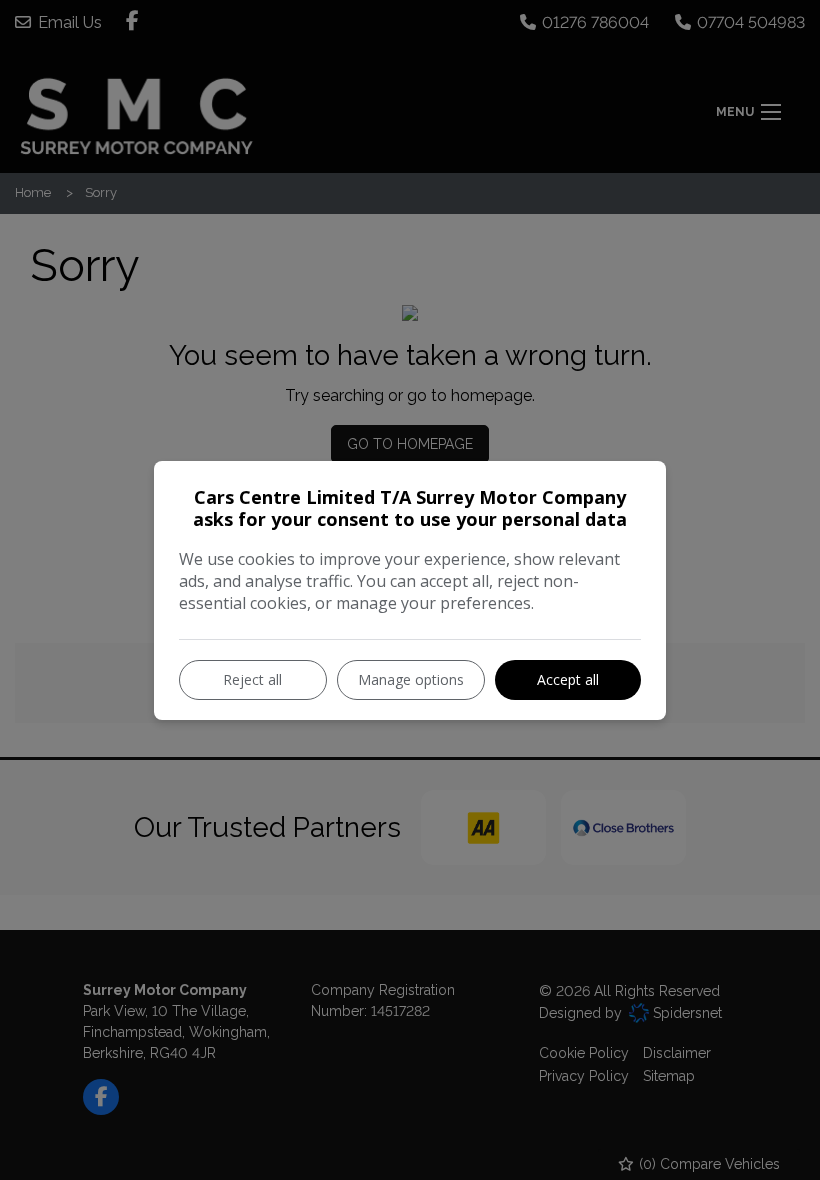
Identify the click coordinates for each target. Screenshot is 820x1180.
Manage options (411, 679)
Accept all (568, 679)
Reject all (252, 679)
